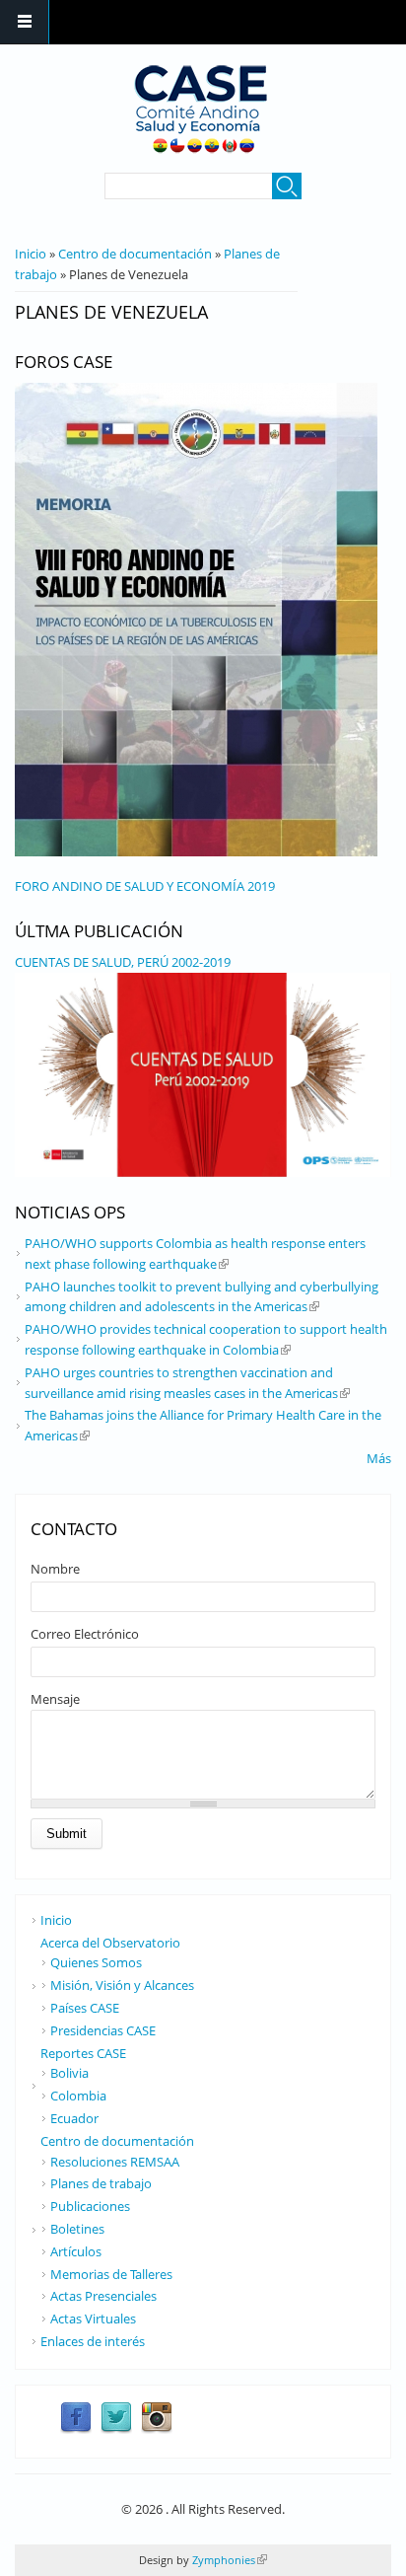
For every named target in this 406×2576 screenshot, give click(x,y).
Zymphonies (228, 2560)
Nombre (55, 1569)
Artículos (76, 2251)
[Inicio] (201, 109)
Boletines (77, 2229)
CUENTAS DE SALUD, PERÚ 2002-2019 (123, 962)
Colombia (78, 2096)
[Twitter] (116, 2429)
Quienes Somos (96, 1962)
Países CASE (85, 2008)
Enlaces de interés (93, 2341)
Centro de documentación (135, 254)
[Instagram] (157, 2429)
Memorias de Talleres (111, 2274)
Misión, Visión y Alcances (122, 1985)
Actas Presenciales (103, 2296)
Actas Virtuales (93, 2318)
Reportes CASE (83, 2053)
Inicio (31, 254)
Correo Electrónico (85, 1634)
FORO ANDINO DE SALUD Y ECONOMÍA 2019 (145, 886)
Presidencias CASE (103, 2030)
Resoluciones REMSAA (115, 2162)
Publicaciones (90, 2206)
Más (379, 1458)
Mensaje (55, 1699)
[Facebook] (76, 2429)
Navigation (25, 22)
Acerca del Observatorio (110, 1943)
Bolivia (69, 2073)
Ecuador (74, 2118)
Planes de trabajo (101, 2183)
